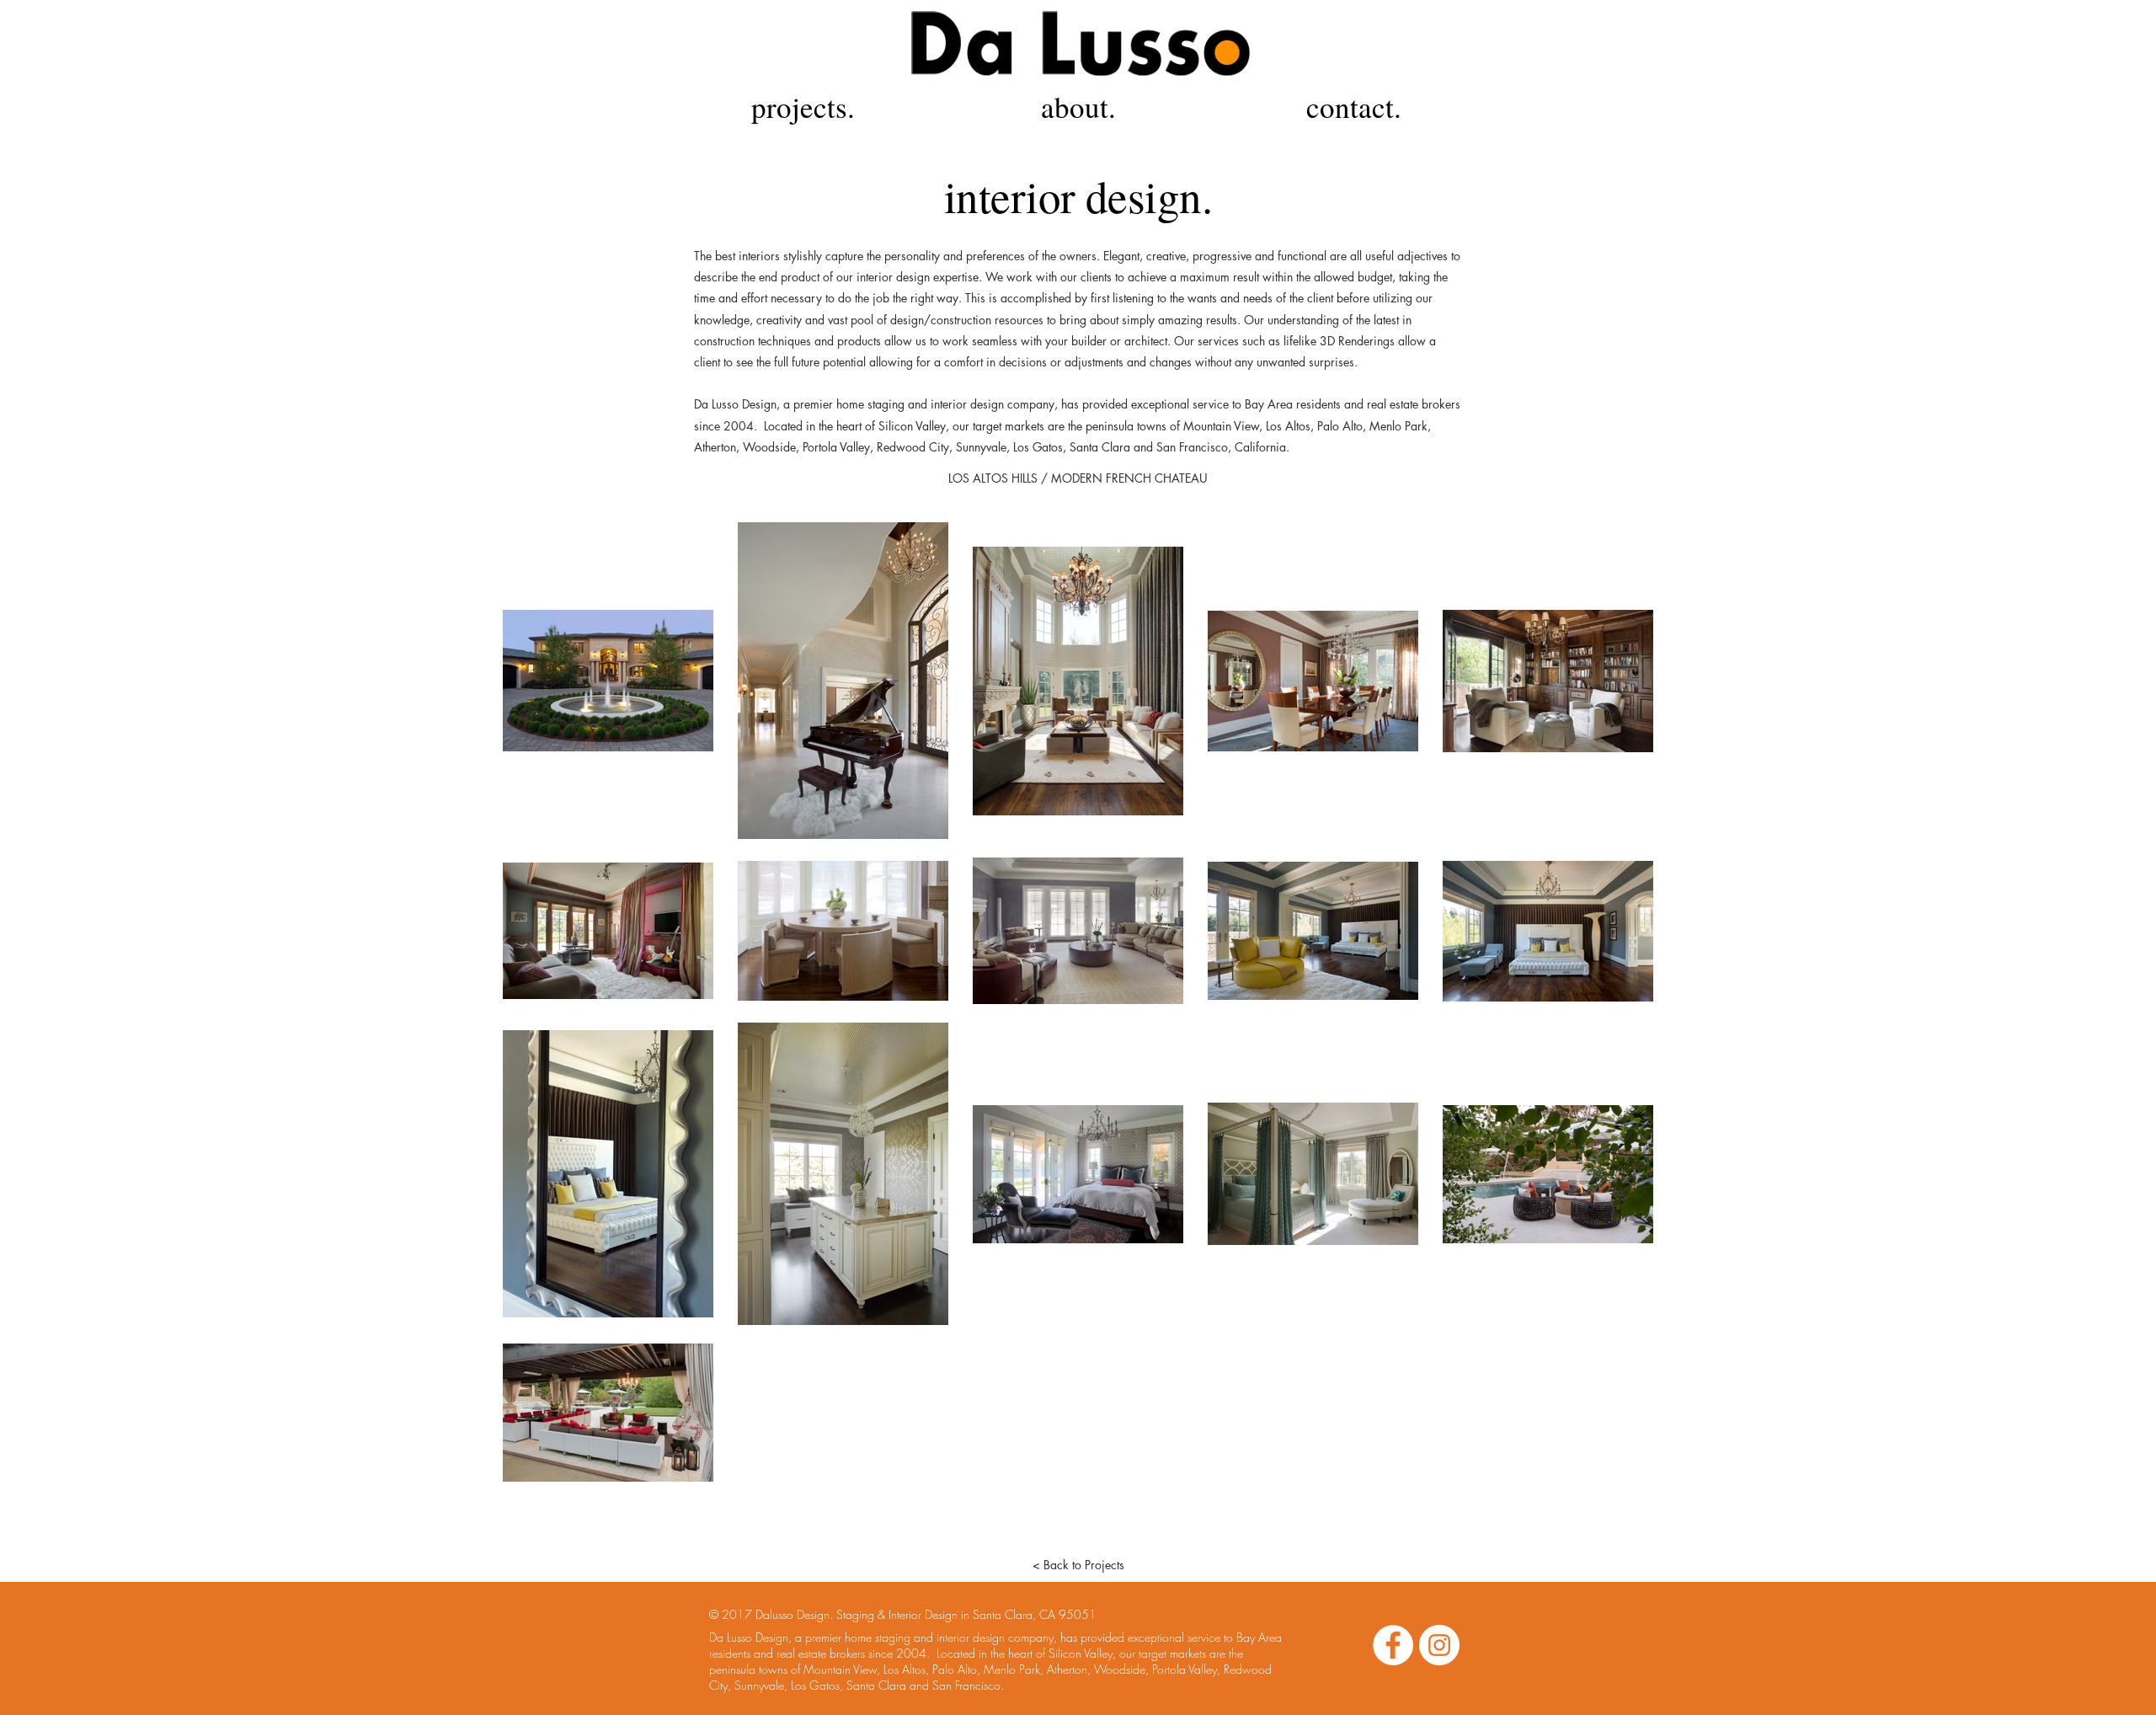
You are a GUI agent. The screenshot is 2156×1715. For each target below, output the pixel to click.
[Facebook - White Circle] (1393, 1645)
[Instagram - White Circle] (1439, 1645)
